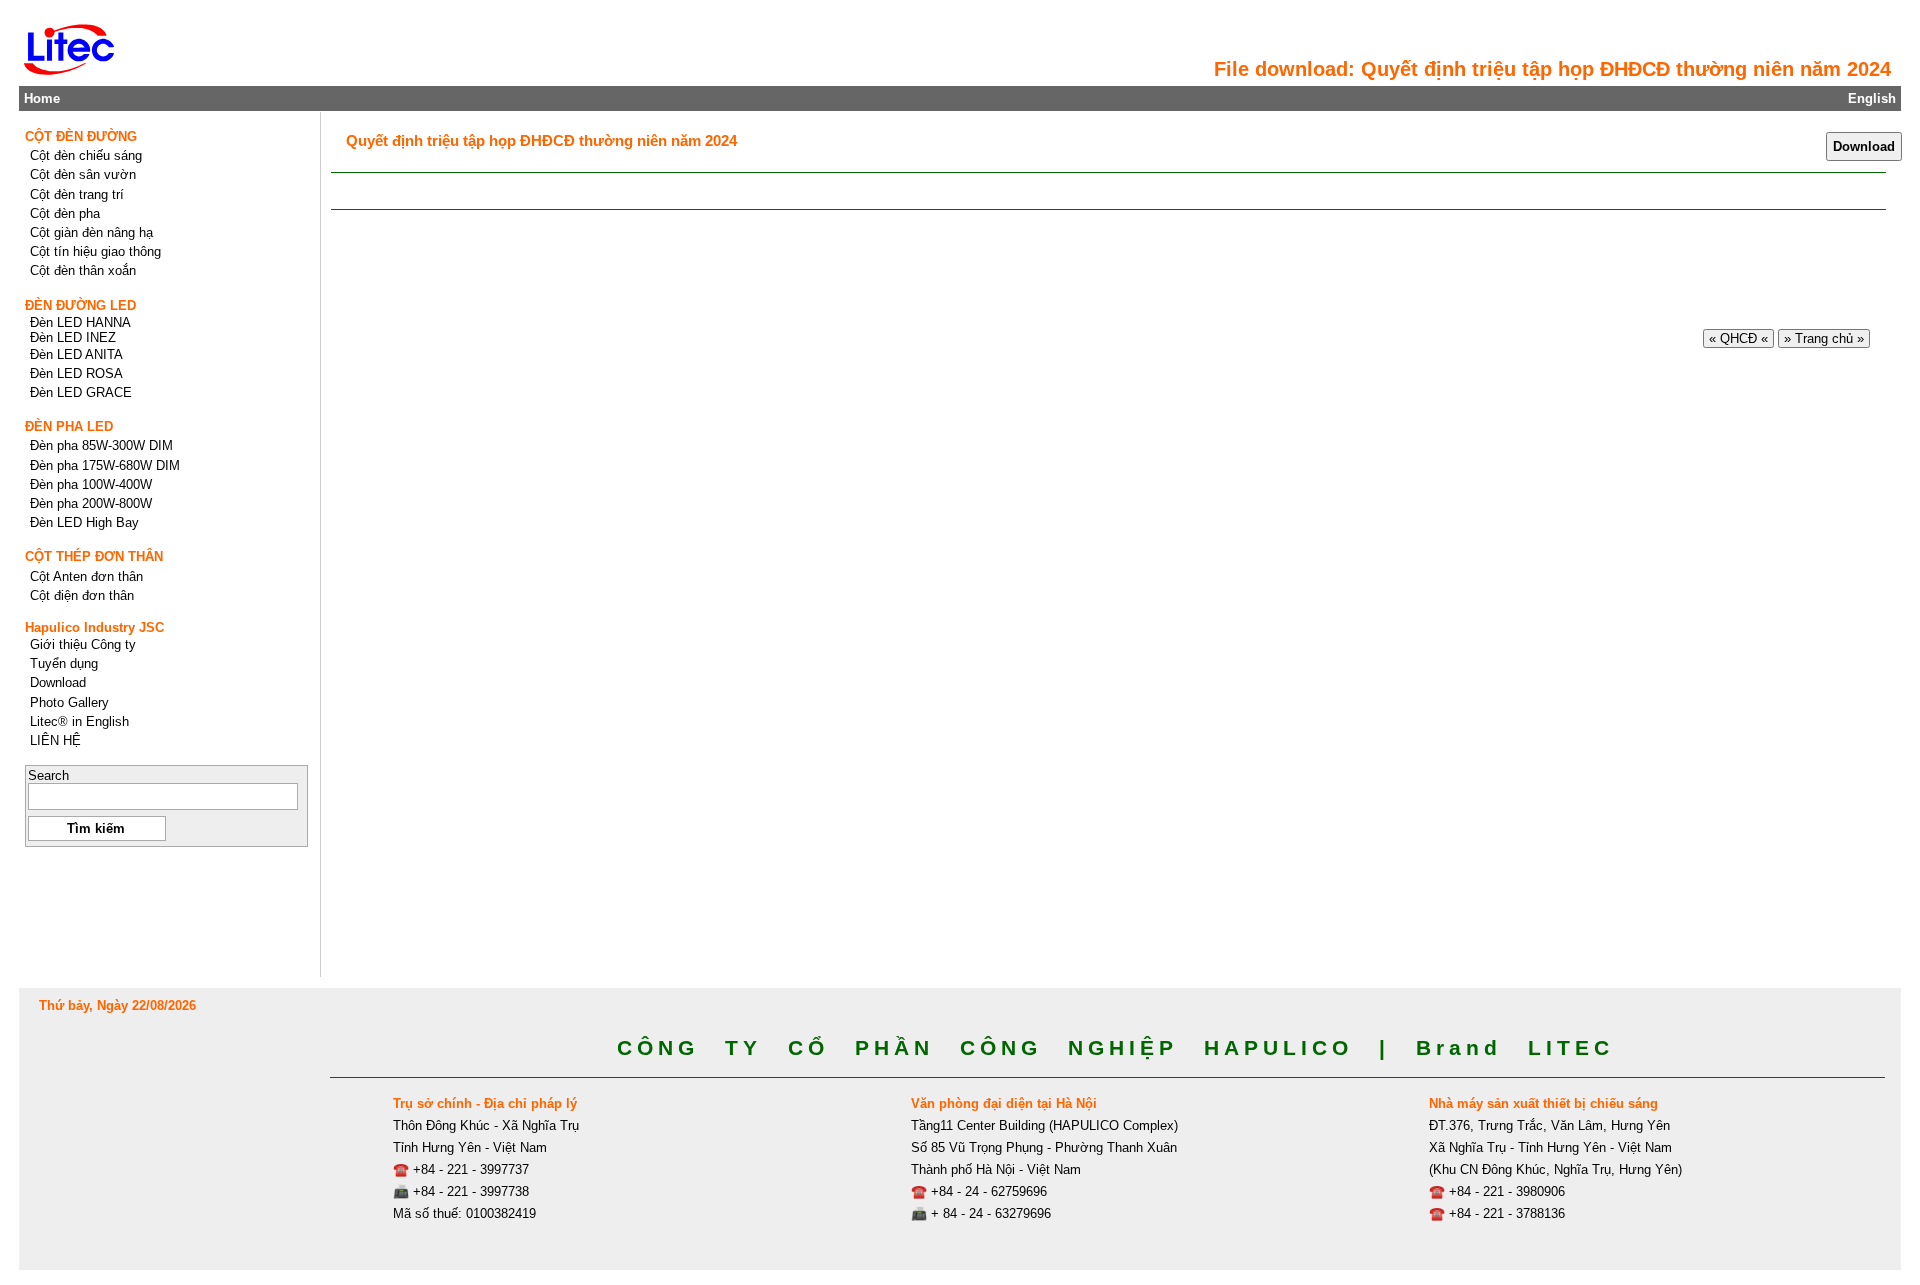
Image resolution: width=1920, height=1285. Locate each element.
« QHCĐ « (1738, 338)
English (1872, 98)
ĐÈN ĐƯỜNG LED (80, 305)
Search (48, 775)
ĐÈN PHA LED (69, 426)
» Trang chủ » (1824, 338)
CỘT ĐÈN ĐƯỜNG (81, 136)
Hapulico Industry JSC (94, 627)
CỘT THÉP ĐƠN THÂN (94, 556)
